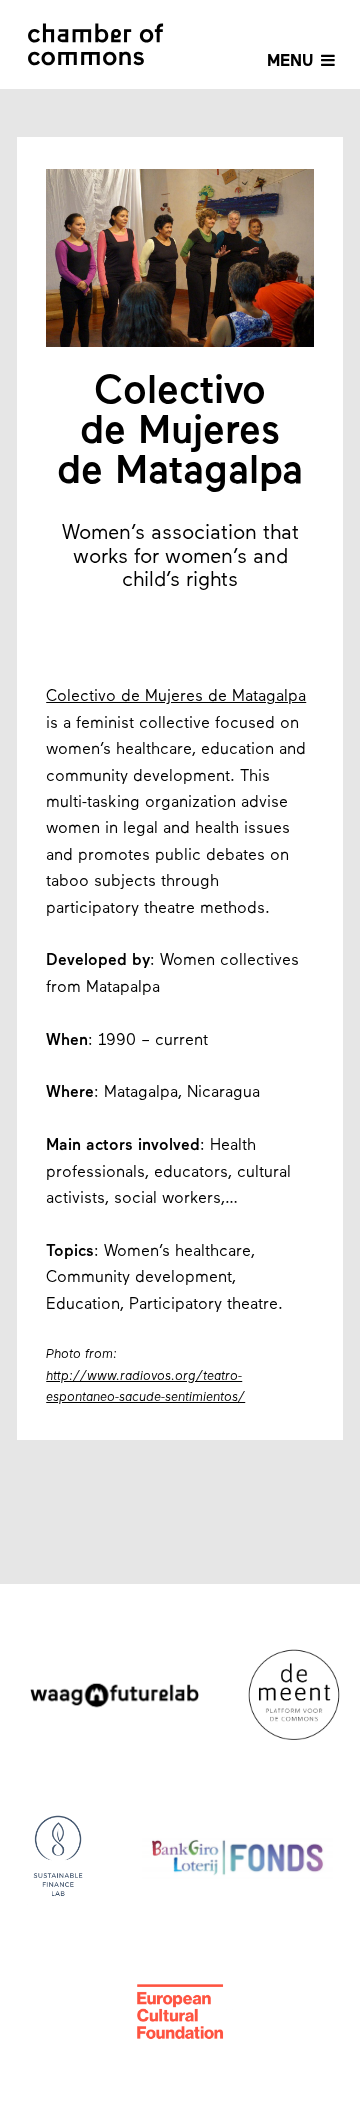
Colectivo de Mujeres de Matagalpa (176, 697)
